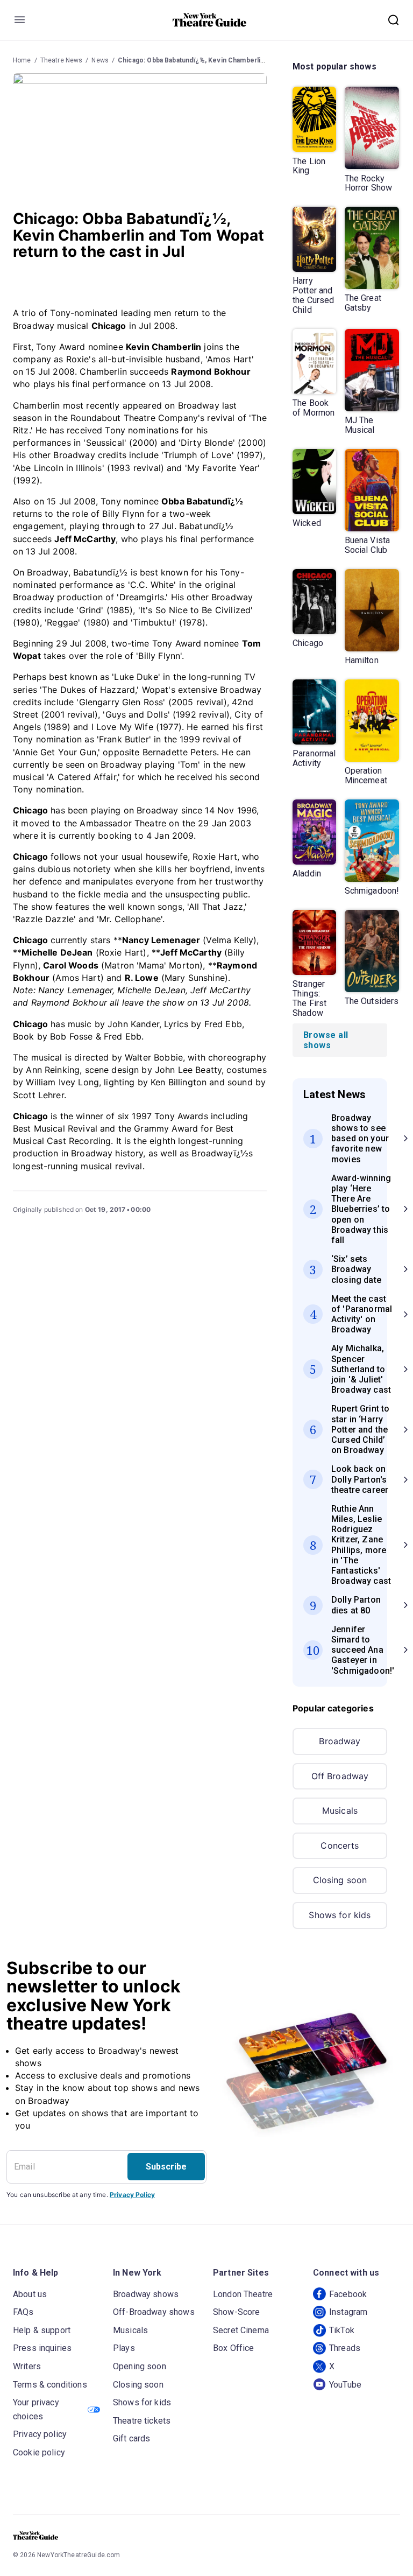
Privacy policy (40, 2434)
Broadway (340, 1741)
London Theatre (243, 2294)
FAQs (23, 2312)
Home (22, 60)
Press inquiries (42, 2348)
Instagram (348, 2312)
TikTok (342, 2330)
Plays (124, 2348)
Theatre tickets (142, 2421)
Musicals (340, 1810)
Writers (27, 2366)
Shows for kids (340, 1915)
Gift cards (132, 2438)
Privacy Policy (132, 2195)
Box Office (234, 2348)
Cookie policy (39, 2452)
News (100, 60)
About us (30, 2294)
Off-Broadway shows (154, 2312)
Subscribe (166, 2167)
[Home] (210, 20)
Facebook (348, 2294)
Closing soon (340, 1880)
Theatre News (62, 60)
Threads (345, 2348)
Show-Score (237, 2312)
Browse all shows (326, 1040)
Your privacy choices (36, 2409)
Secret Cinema (241, 2330)
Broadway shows (146, 2294)
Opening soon (140, 2366)
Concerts (340, 1845)
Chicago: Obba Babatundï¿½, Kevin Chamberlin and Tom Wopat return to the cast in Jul (254, 60)
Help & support (42, 2330)
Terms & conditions (50, 2385)
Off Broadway (340, 1776)
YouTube (345, 2385)
